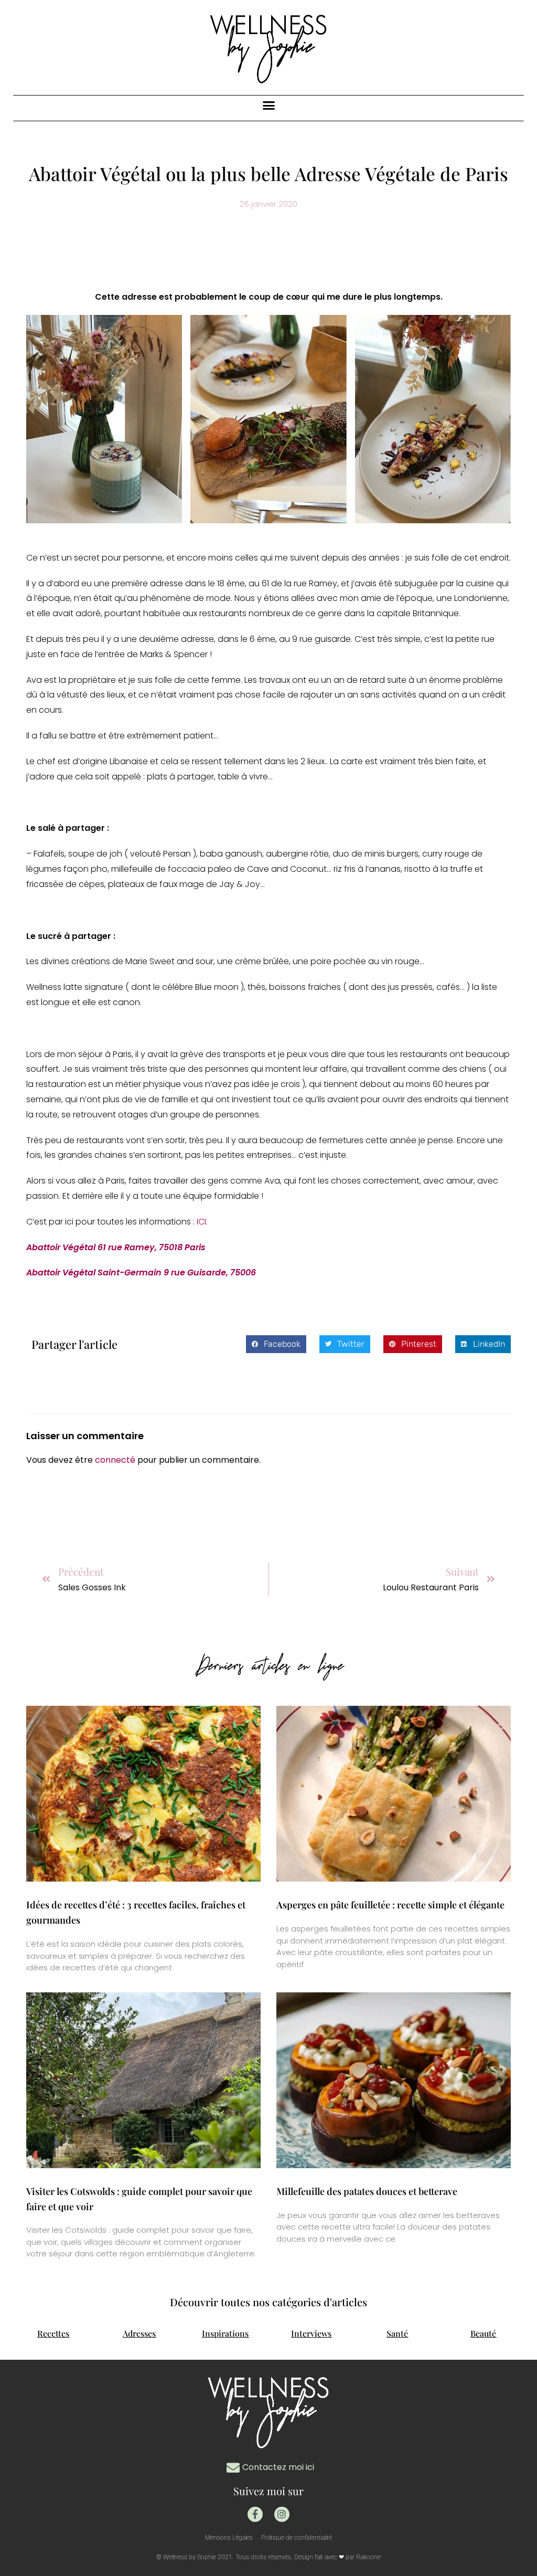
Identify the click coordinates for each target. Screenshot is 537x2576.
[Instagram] (282, 2514)
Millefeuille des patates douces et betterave (367, 2191)
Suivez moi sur (268, 2491)
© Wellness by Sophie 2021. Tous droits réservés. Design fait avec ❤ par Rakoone (268, 2557)
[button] (268, 105)
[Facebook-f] (255, 2514)
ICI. (201, 1222)
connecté (115, 1460)
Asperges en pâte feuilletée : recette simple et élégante (390, 1905)
